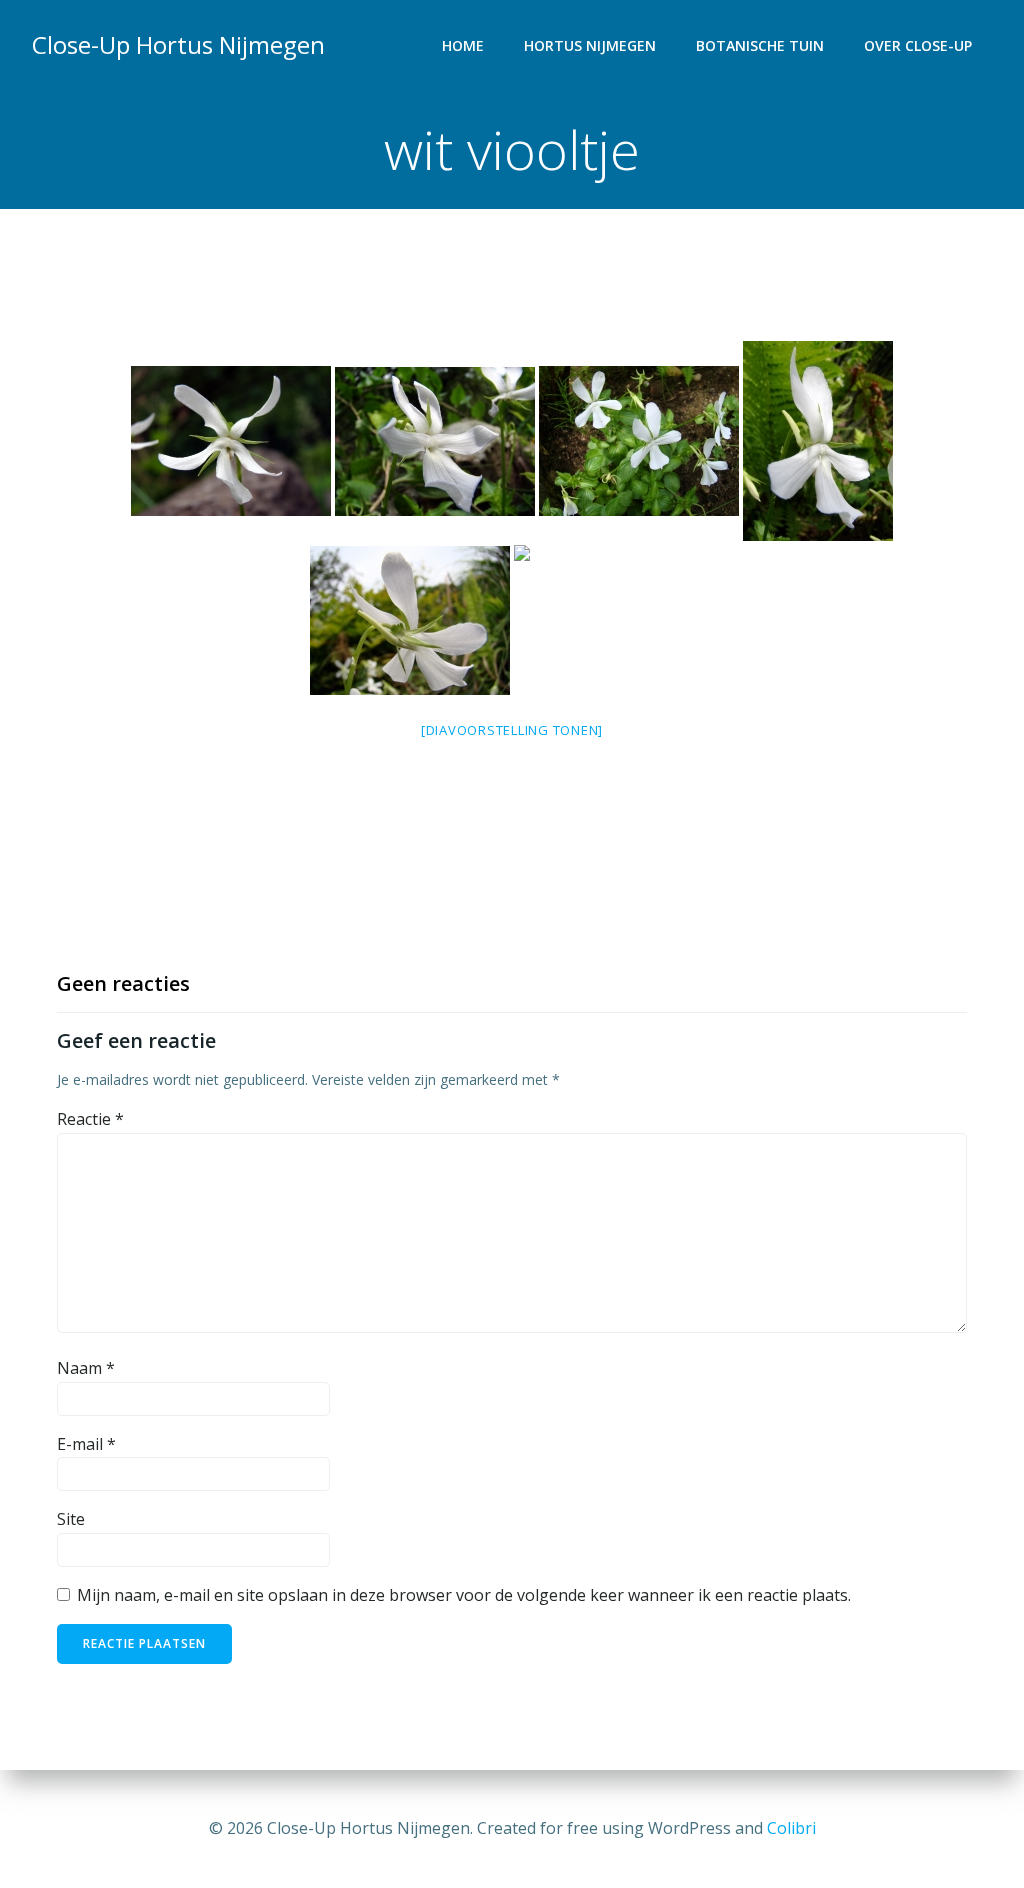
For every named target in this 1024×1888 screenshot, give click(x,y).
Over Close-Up (918, 45)
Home (463, 45)
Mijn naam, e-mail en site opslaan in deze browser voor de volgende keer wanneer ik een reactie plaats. (464, 1595)
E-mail (86, 1444)
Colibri (791, 1828)
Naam (86, 1368)
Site (71, 1519)
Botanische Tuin (760, 45)
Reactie (90, 1119)
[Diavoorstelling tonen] (512, 730)
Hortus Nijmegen (590, 45)
